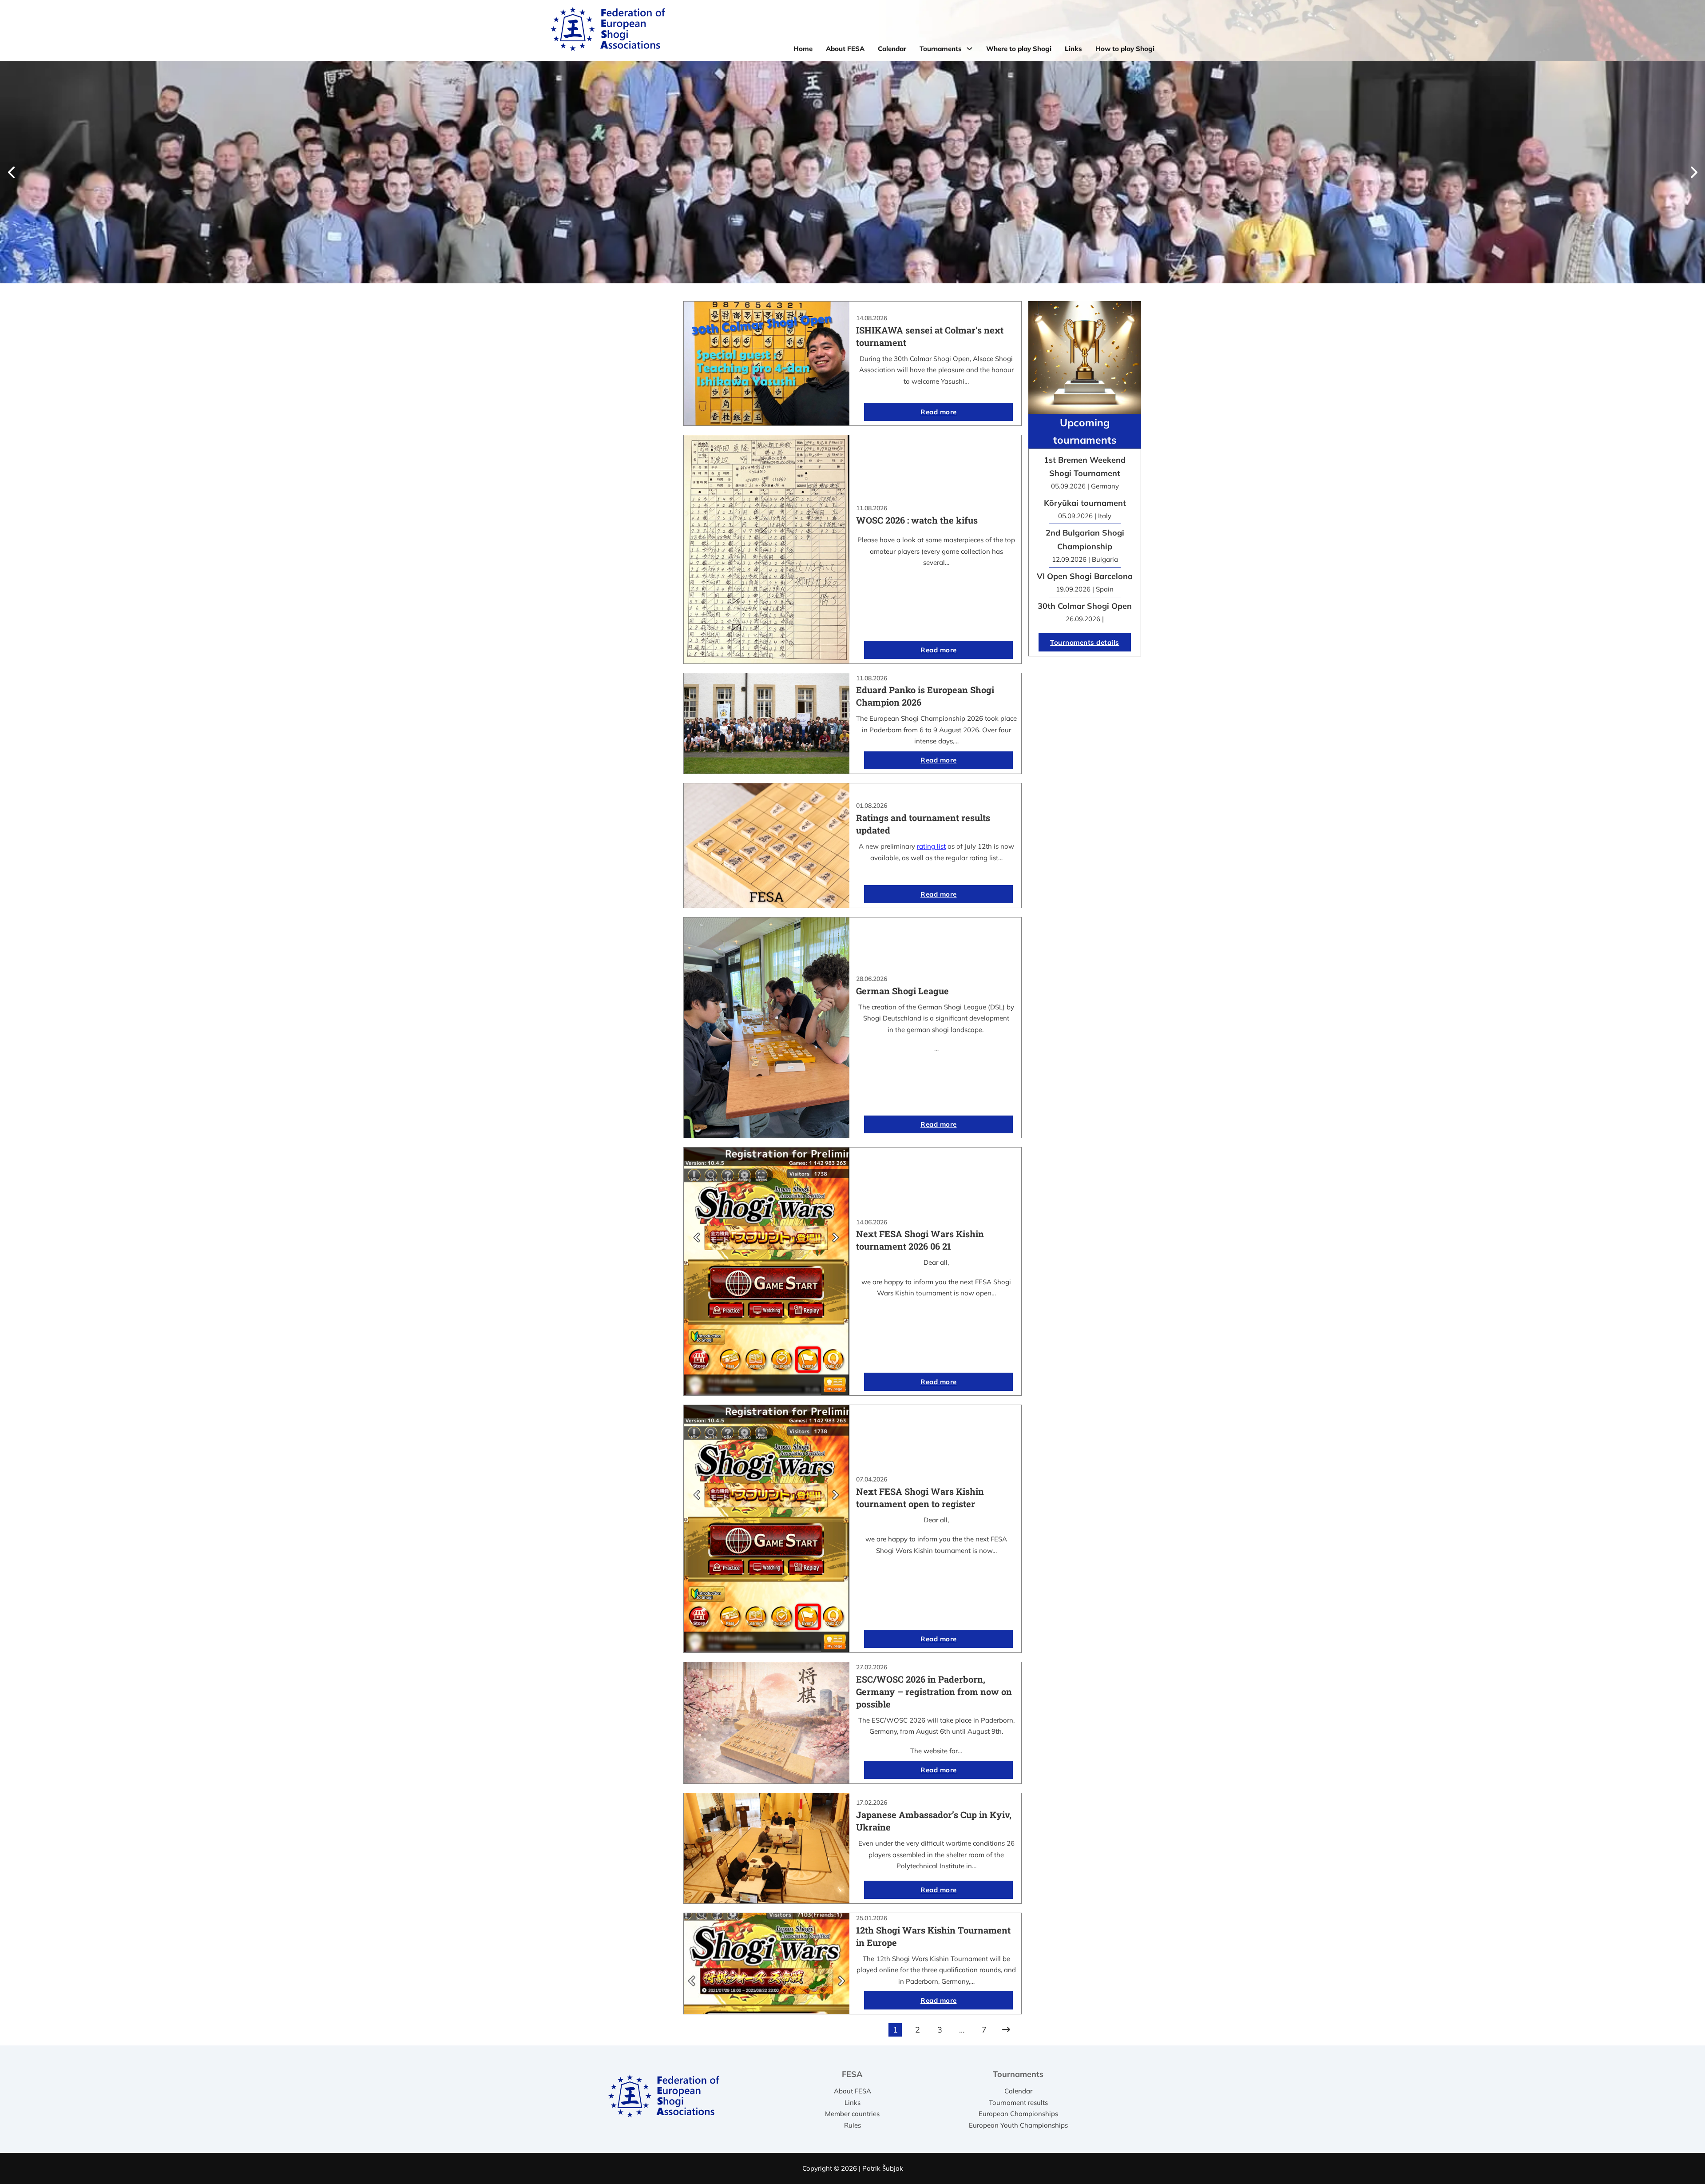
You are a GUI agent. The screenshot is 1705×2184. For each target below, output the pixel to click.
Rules (852, 2125)
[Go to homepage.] (608, 31)
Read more (939, 412)
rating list (931, 846)
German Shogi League (902, 991)
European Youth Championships (1018, 2125)
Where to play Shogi (1019, 49)
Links (1073, 49)
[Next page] (1006, 2030)
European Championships (1018, 2114)
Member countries (852, 2114)
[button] (11, 172)
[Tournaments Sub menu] (969, 49)
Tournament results (1018, 2103)
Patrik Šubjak (883, 2168)
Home (803, 49)
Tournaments (941, 49)
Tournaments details (1085, 642)
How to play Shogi (1125, 49)
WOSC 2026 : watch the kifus (917, 520)
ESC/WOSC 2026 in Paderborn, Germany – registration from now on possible (934, 1692)
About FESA (845, 49)
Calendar (892, 49)
